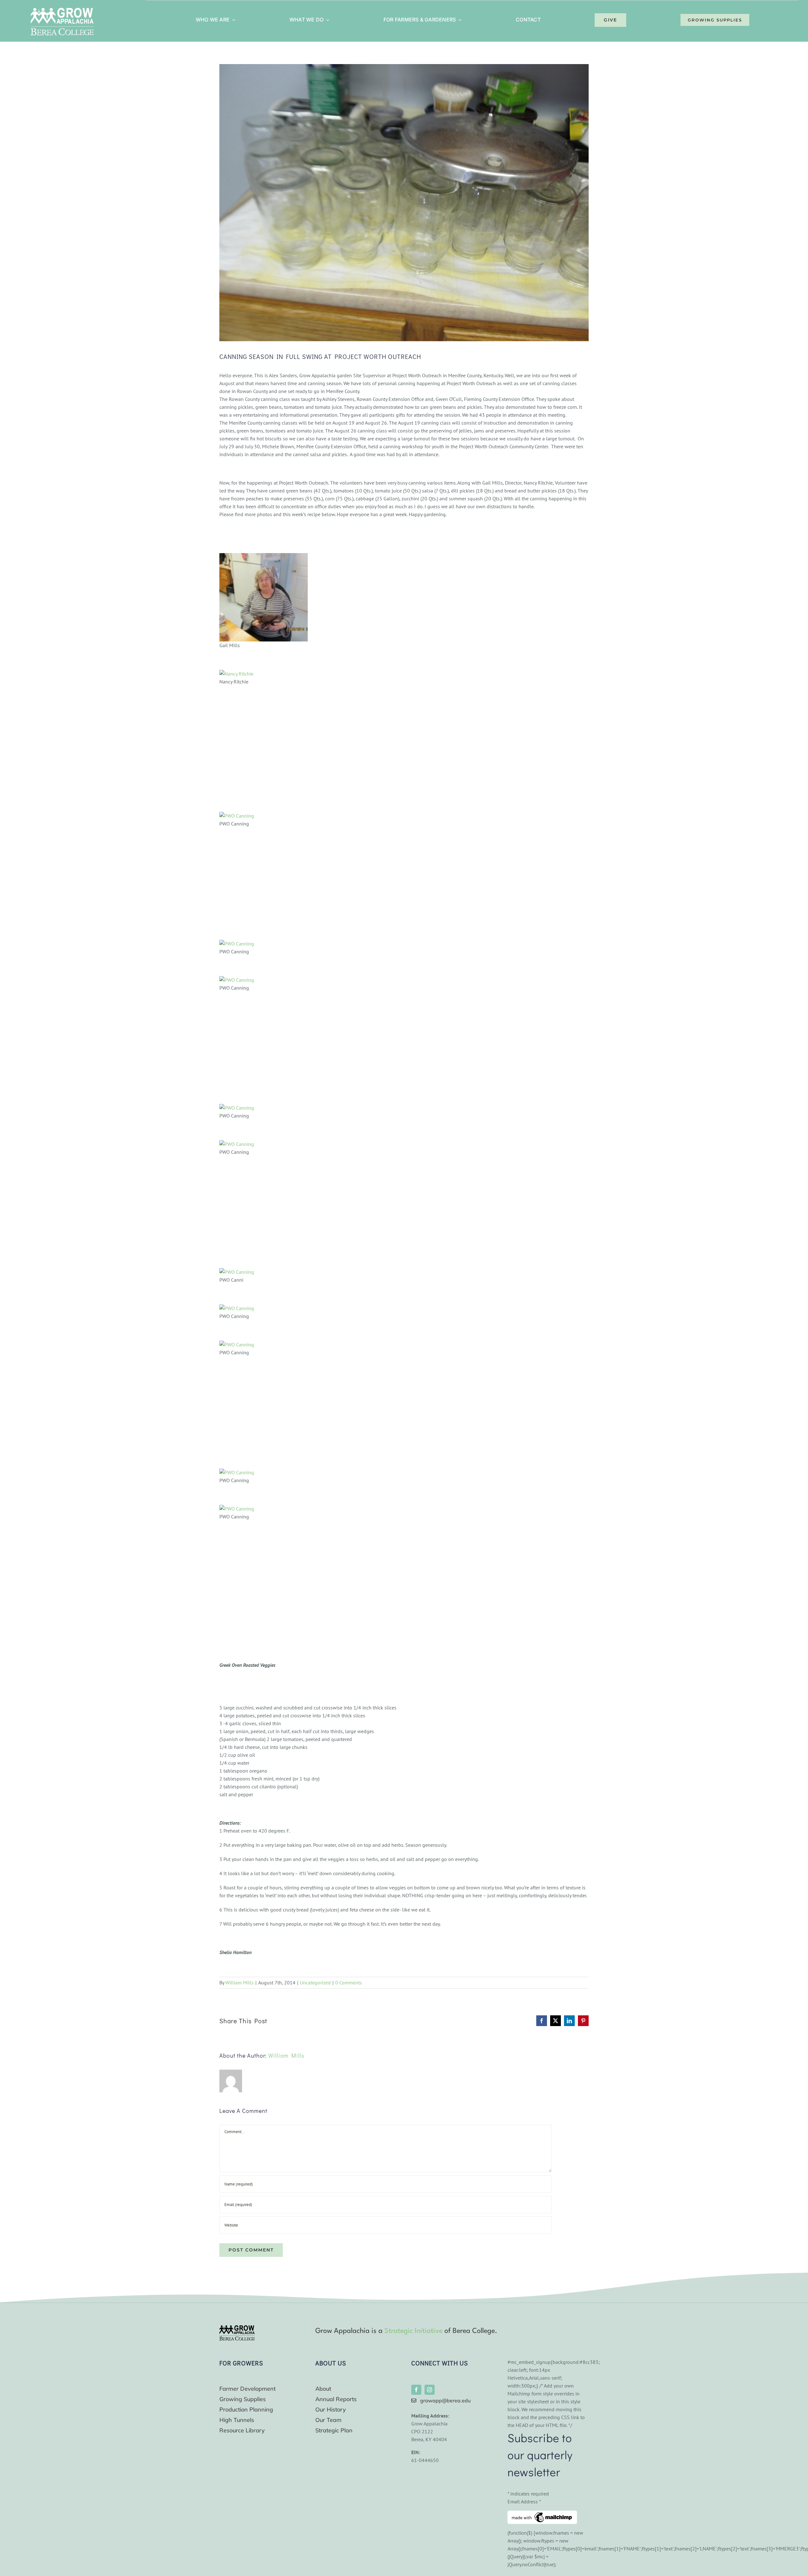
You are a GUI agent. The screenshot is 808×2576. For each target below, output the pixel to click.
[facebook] (416, 2390)
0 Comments (349, 1983)
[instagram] (430, 2390)
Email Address (524, 2501)
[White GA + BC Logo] (62, 10)
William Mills (240, 1983)
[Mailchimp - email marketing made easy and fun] (542, 2514)
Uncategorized (315, 1983)
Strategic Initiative (413, 2331)
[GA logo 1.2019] (237, 2328)
